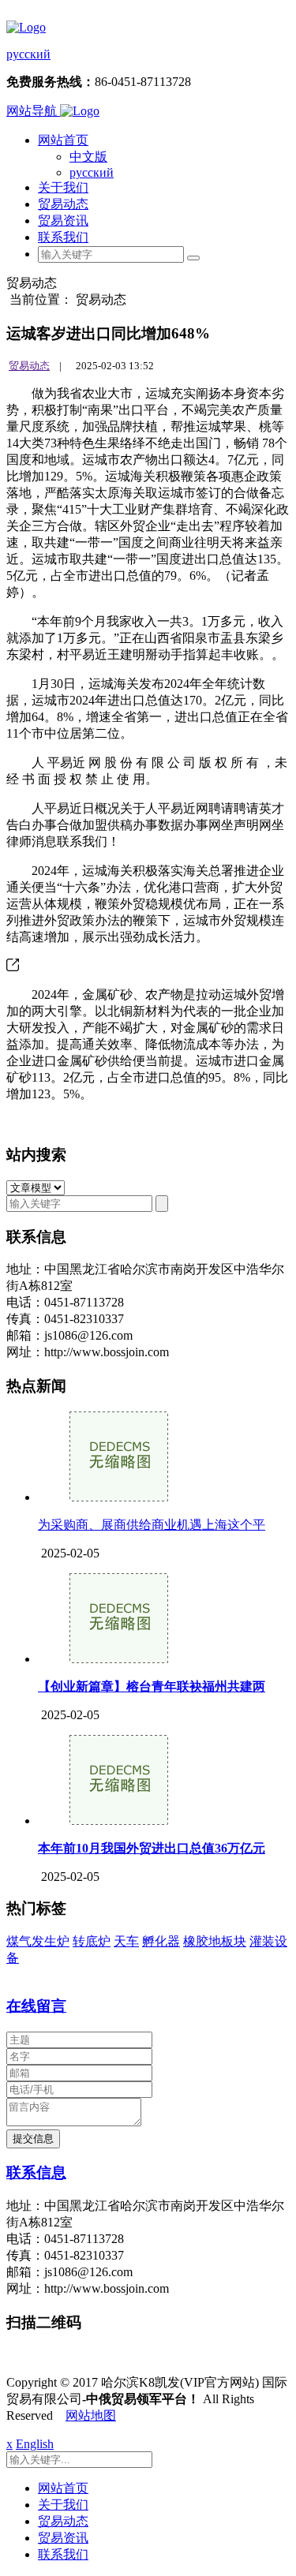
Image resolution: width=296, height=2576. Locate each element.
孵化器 (161, 1941)
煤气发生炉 (38, 1941)
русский (28, 54)
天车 (126, 1941)
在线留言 (36, 2006)
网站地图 (91, 2415)
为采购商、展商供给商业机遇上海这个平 (152, 1525)
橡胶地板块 (215, 1941)
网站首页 (63, 140)
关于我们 (63, 187)
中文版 (88, 157)
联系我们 (63, 237)
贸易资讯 (63, 221)
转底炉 (92, 1941)
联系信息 (36, 2172)
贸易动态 (63, 204)
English (35, 2444)
